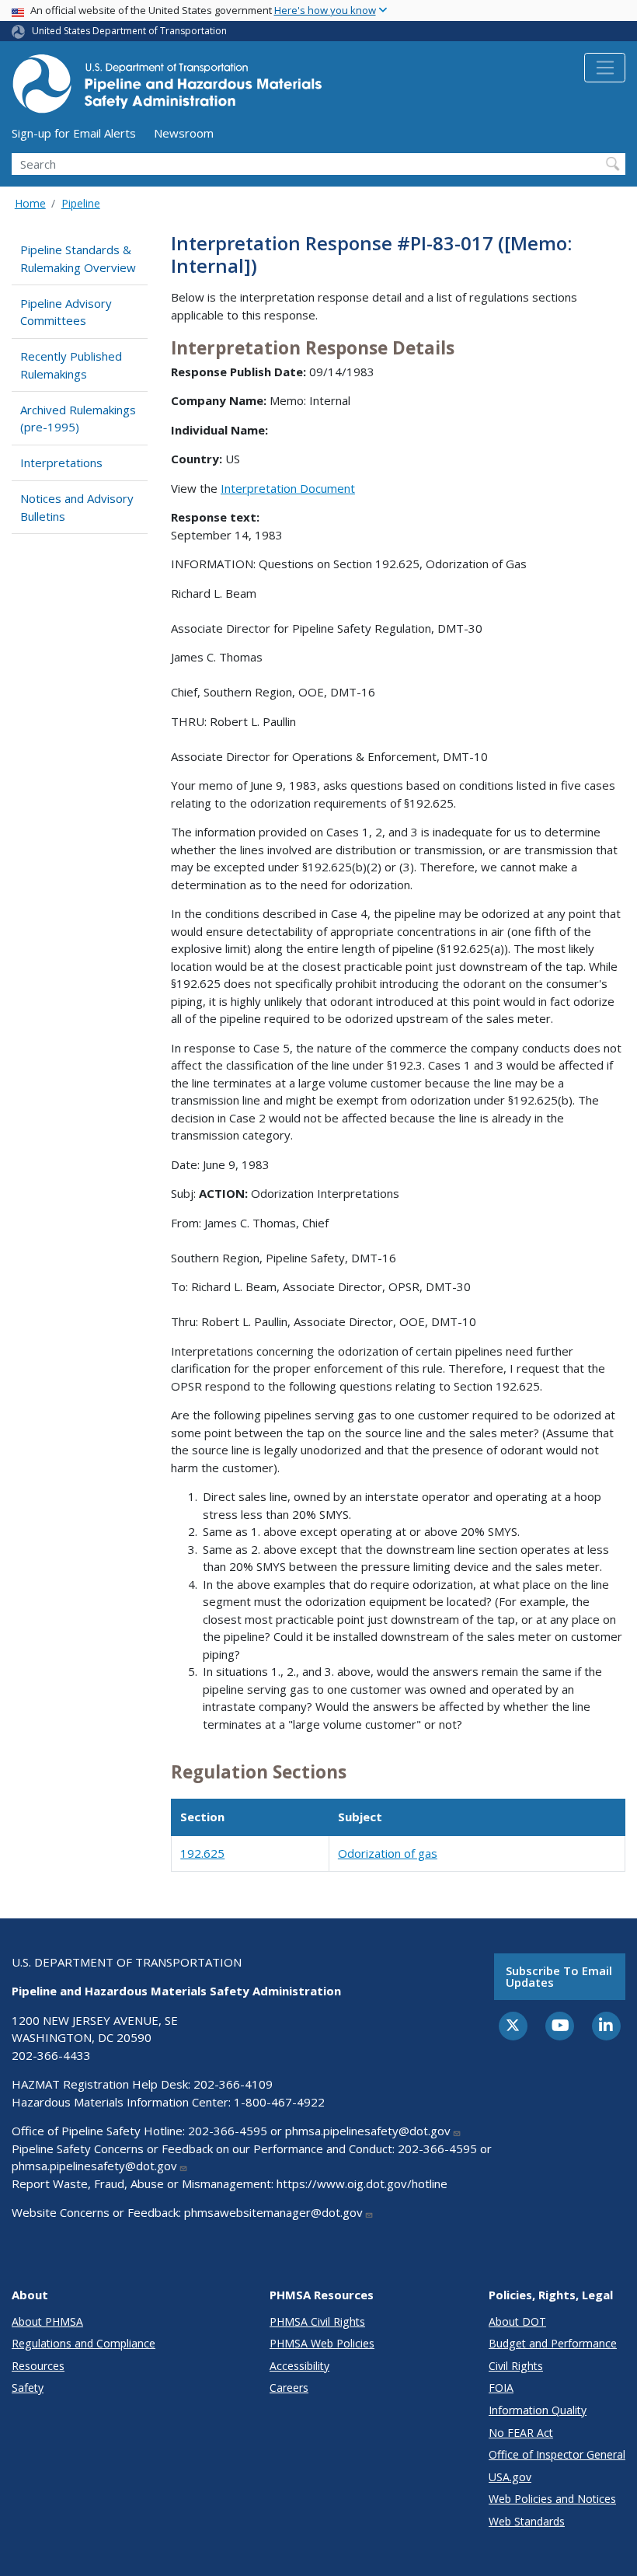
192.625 (202, 1853)
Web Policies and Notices (552, 2499)
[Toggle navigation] (605, 68)
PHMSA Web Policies (322, 2343)
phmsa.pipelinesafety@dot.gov (368, 2131)
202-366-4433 (51, 2055)
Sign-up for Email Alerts (74, 133)
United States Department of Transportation (129, 31)
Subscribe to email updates (559, 1976)
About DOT (517, 2321)
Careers (289, 2388)
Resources (38, 2366)
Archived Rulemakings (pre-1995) (78, 419)
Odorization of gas (388, 1853)
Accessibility (299, 2366)
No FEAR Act (521, 2433)
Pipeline (81, 203)
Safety (28, 2388)
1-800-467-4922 (279, 2102)
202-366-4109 (233, 2084)
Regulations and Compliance (84, 2343)
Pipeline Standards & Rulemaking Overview (78, 258)
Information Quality (538, 2410)
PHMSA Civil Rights (317, 2321)
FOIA (501, 2388)
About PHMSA (47, 2321)
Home (30, 203)
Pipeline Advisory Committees (66, 312)
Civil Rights (516, 2366)
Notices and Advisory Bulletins (77, 507)
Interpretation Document (288, 488)
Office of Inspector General (557, 2454)
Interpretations (61, 462)
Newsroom (184, 133)
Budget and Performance (553, 2343)
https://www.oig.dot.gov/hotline (362, 2183)
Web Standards (527, 2521)
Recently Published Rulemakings (71, 365)
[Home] (167, 88)
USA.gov (510, 2477)
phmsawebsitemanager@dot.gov (273, 2212)
